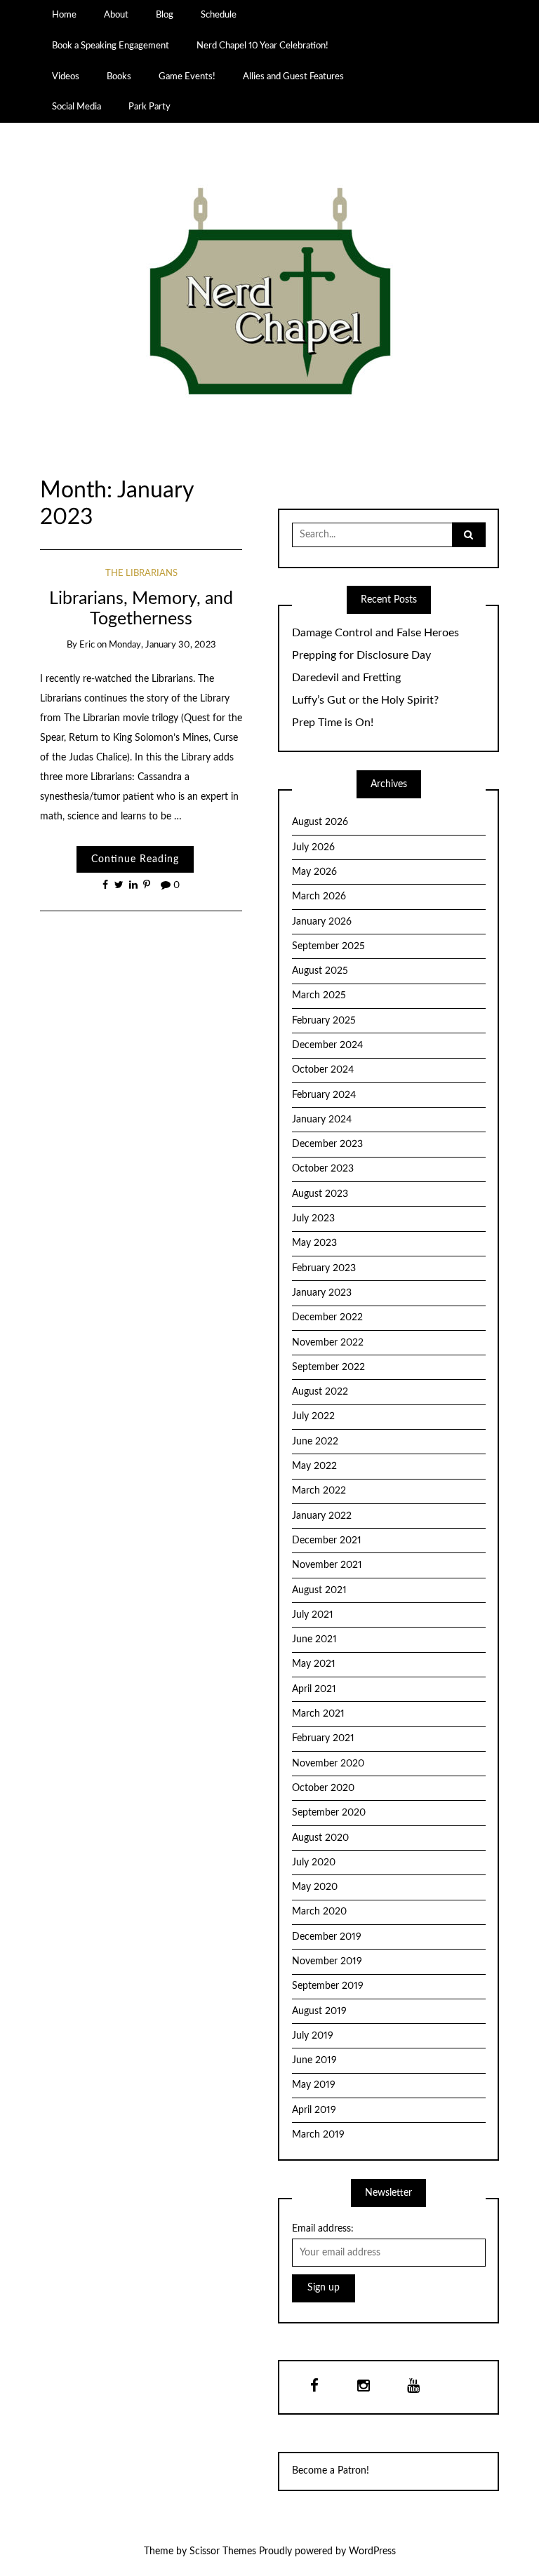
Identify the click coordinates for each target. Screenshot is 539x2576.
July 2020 (314, 1863)
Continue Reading (135, 859)
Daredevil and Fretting (346, 678)
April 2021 (314, 1689)
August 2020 (320, 1838)
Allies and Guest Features (293, 76)
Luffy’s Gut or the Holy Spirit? (365, 700)
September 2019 (328, 1986)
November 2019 (327, 1961)
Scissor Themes (223, 2551)
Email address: (323, 2229)
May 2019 (314, 2085)
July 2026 (313, 847)
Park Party (149, 107)
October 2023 (323, 1169)
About (116, 15)
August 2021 (319, 1590)
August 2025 (320, 971)
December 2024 (327, 1045)
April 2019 (314, 2110)
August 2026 (320, 822)
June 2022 (315, 1442)
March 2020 (319, 1912)
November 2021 (327, 1565)
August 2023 (320, 1194)
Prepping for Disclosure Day (361, 655)
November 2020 (328, 1764)
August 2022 (320, 1392)
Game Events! (187, 76)
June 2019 (314, 2060)
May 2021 (314, 1664)
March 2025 (319, 995)
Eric (87, 645)
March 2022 (319, 1491)
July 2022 (313, 1416)
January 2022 (322, 1516)
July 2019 (313, 2036)
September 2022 (328, 1367)
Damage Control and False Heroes (375, 633)
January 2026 (322, 922)
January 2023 (322, 1293)
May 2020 (315, 1887)
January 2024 (322, 1120)
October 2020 (323, 1788)
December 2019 (327, 1937)
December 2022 (327, 1317)
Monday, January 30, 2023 (162, 645)
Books (119, 76)
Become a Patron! (331, 2471)
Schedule (219, 15)
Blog (165, 15)
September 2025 (328, 946)
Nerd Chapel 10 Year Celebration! (262, 46)
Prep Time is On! (333, 723)
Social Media (76, 107)
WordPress (372, 2551)
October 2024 (323, 1070)
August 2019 (319, 2011)
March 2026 (319, 897)
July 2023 (313, 1219)
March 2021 (318, 1714)
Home (64, 15)
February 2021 (323, 1738)
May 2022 (314, 1466)
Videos (66, 76)
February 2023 (324, 1268)
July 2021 (313, 1615)
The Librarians (141, 573)
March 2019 (318, 2135)
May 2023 (314, 1243)
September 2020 (329, 1813)
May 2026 (314, 872)
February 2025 (324, 1021)
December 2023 (327, 1144)
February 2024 (324, 1095)
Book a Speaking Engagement (111, 46)
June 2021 (314, 1639)
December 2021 (327, 1541)
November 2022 (328, 1343)
